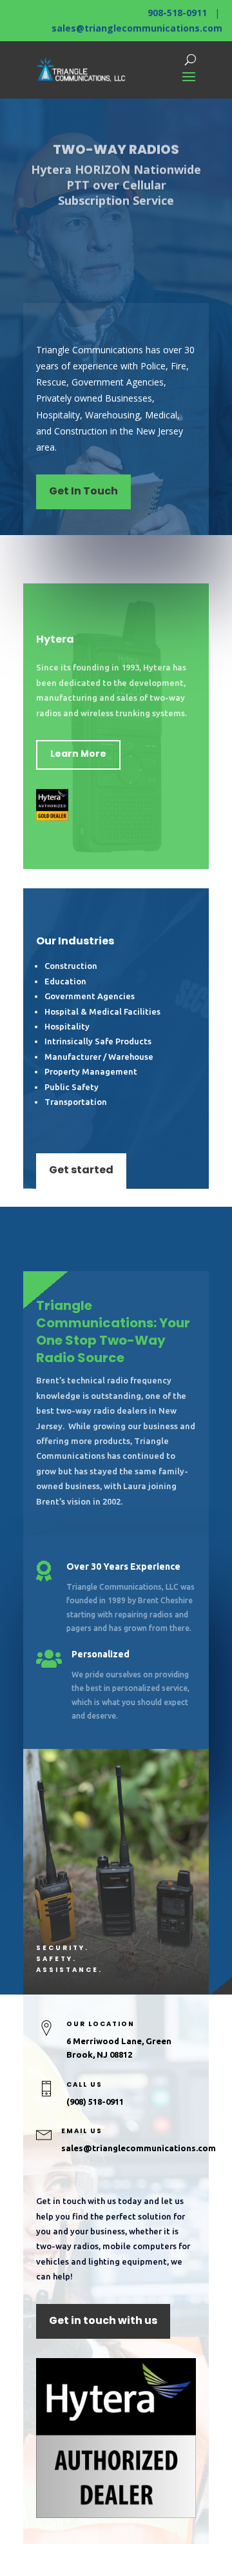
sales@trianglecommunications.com (137, 28)
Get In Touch (83, 491)
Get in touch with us (103, 2320)
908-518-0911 (177, 13)
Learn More (78, 754)
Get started (81, 1170)
